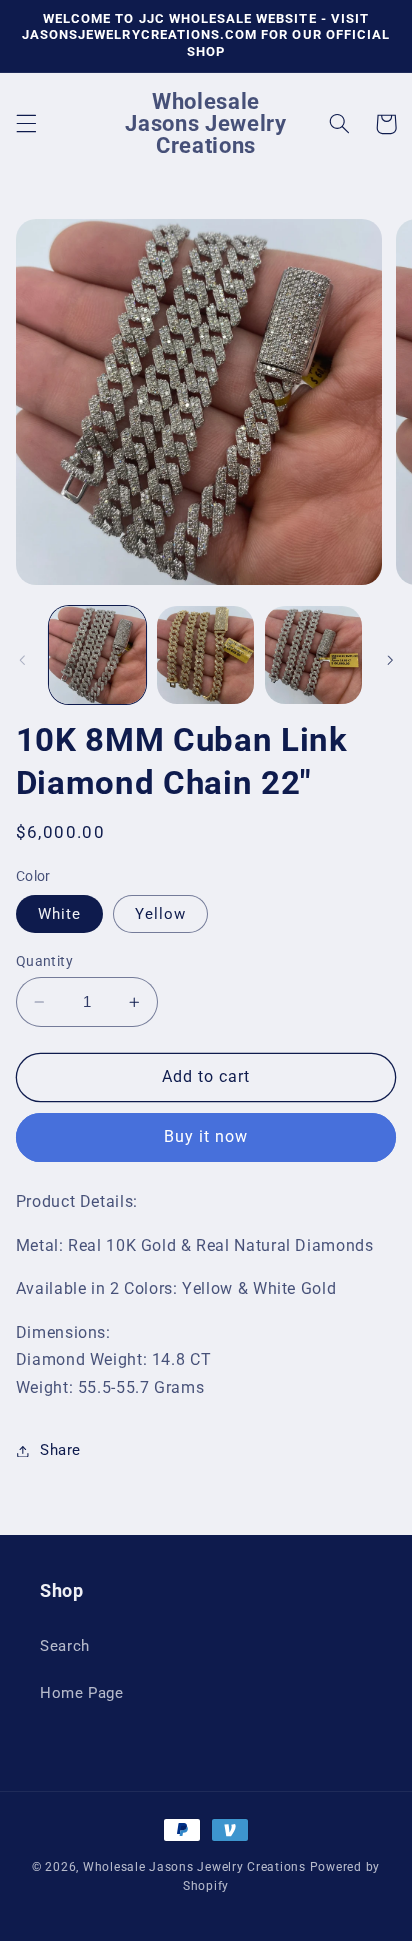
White (59, 914)
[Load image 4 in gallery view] (313, 654)
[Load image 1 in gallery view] (97, 654)
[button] (26, 124)
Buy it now (206, 1136)
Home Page (82, 1693)
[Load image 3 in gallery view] (205, 654)
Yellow (160, 914)
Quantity (44, 961)
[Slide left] (22, 660)
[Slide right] (390, 660)
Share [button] (60, 1450)
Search (65, 1646)
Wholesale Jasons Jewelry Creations (194, 1867)
